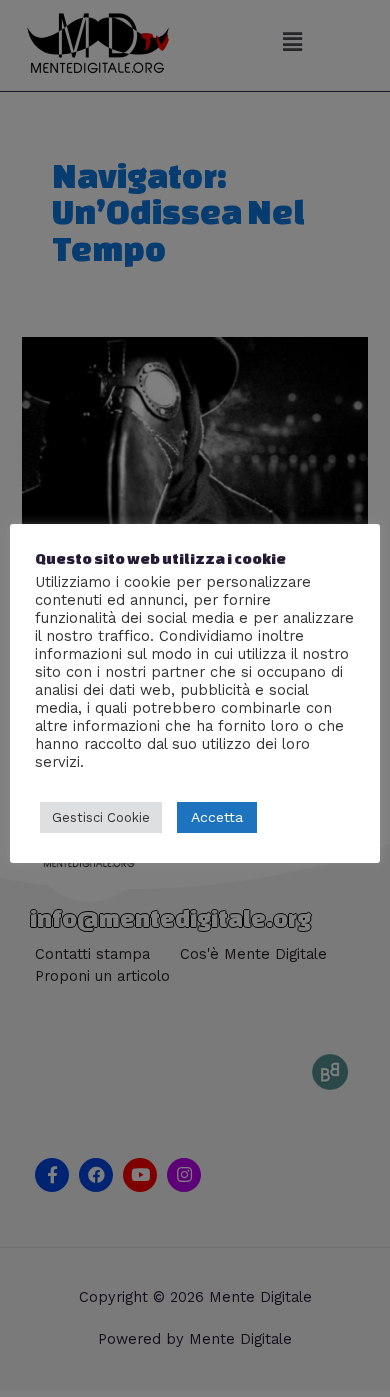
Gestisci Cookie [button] (101, 817)
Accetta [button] (217, 817)
